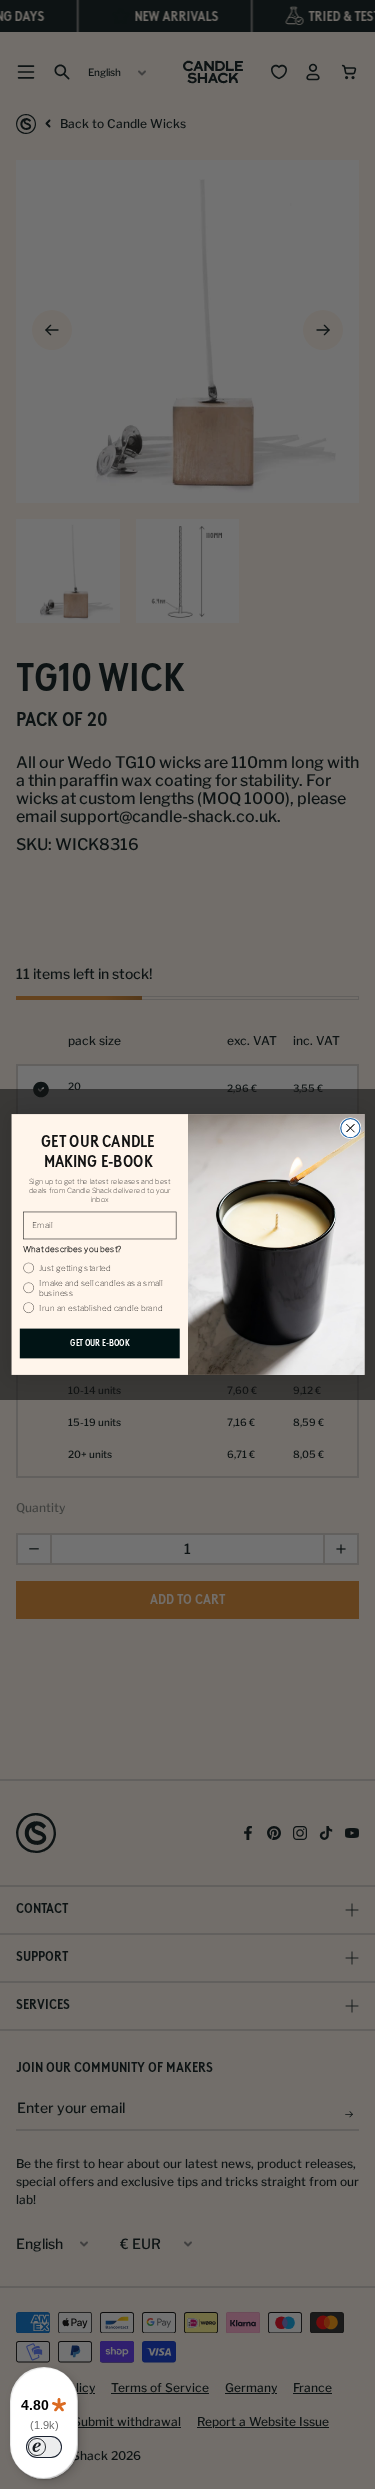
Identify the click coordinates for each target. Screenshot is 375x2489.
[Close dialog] (349, 1127)
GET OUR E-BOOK (99, 1343)
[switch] (44, 2447)
